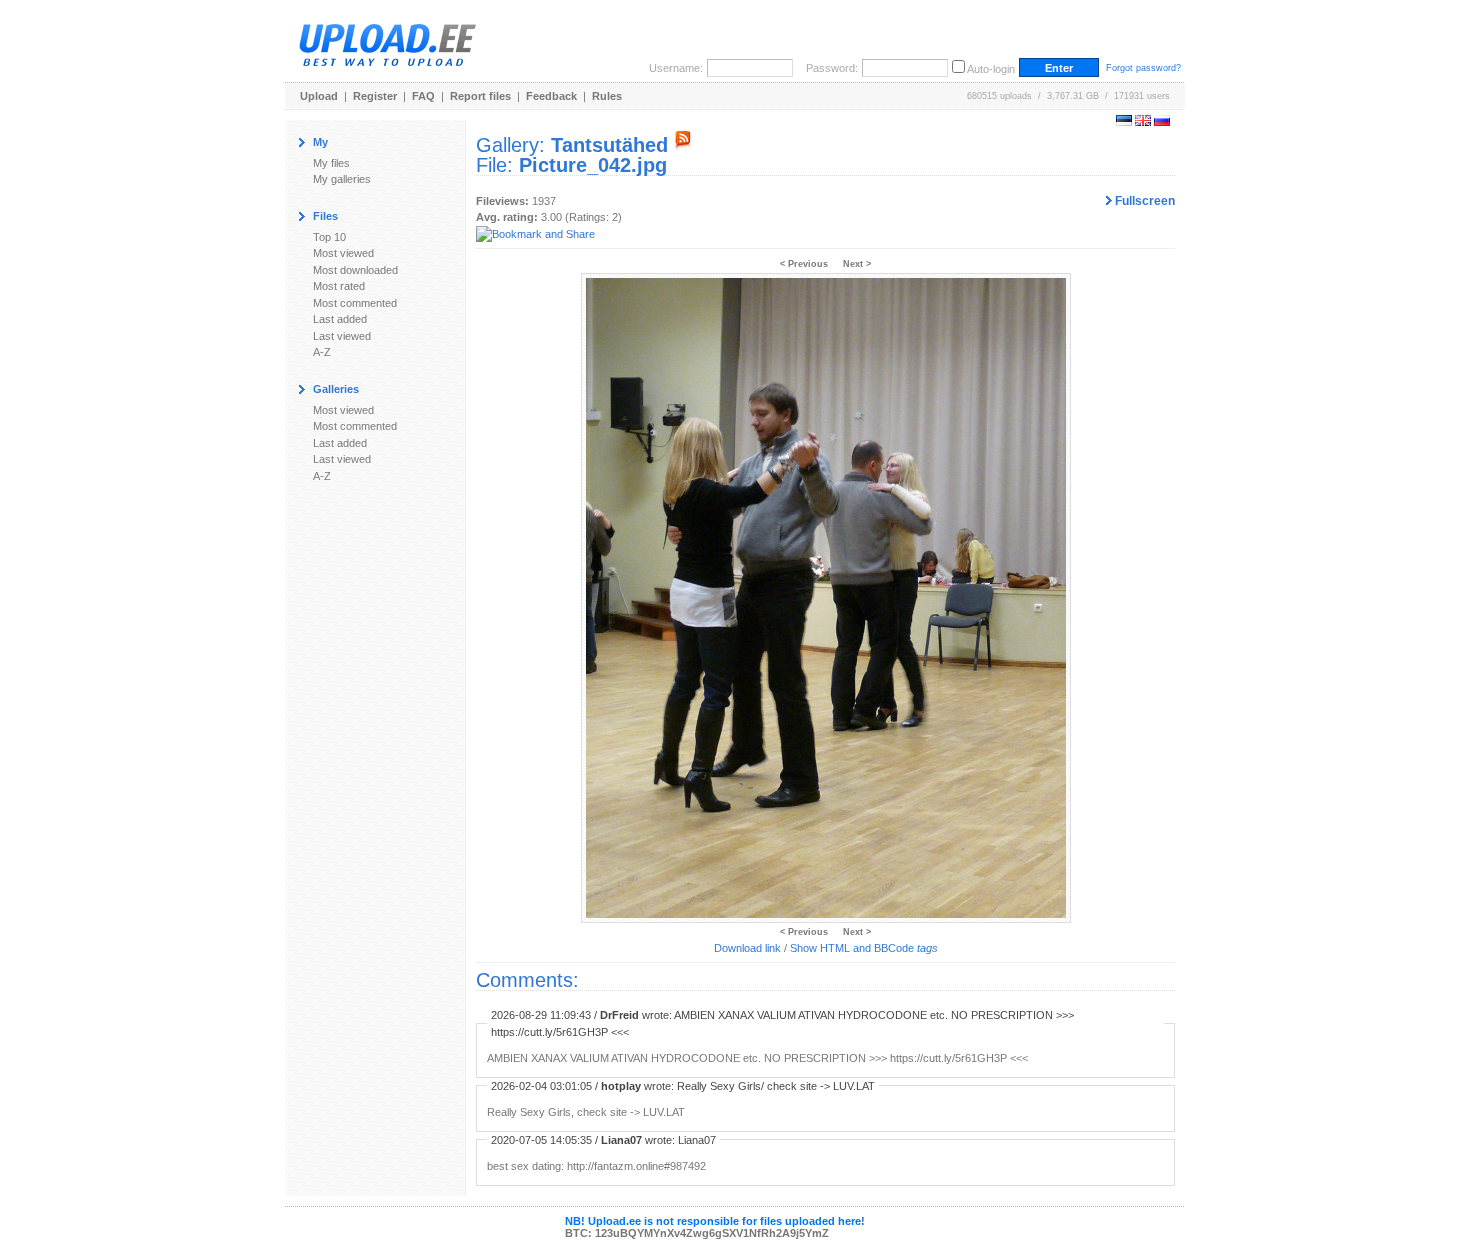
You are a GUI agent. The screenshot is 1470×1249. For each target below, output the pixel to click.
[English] (1143, 122)
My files (331, 163)
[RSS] (683, 145)
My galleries (342, 179)
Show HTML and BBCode (864, 948)
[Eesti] (1124, 122)
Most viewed (343, 253)
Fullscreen (1143, 201)
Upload (319, 96)
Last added (340, 319)
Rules (607, 96)
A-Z (322, 352)
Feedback (551, 96)
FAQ (423, 96)
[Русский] (1162, 122)
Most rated (339, 286)
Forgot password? (1143, 68)
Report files (480, 96)
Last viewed (342, 336)
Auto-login (991, 69)
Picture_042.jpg (593, 165)
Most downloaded (355, 270)
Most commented (355, 303)
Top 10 (329, 237)
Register (375, 96)
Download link (747, 948)
